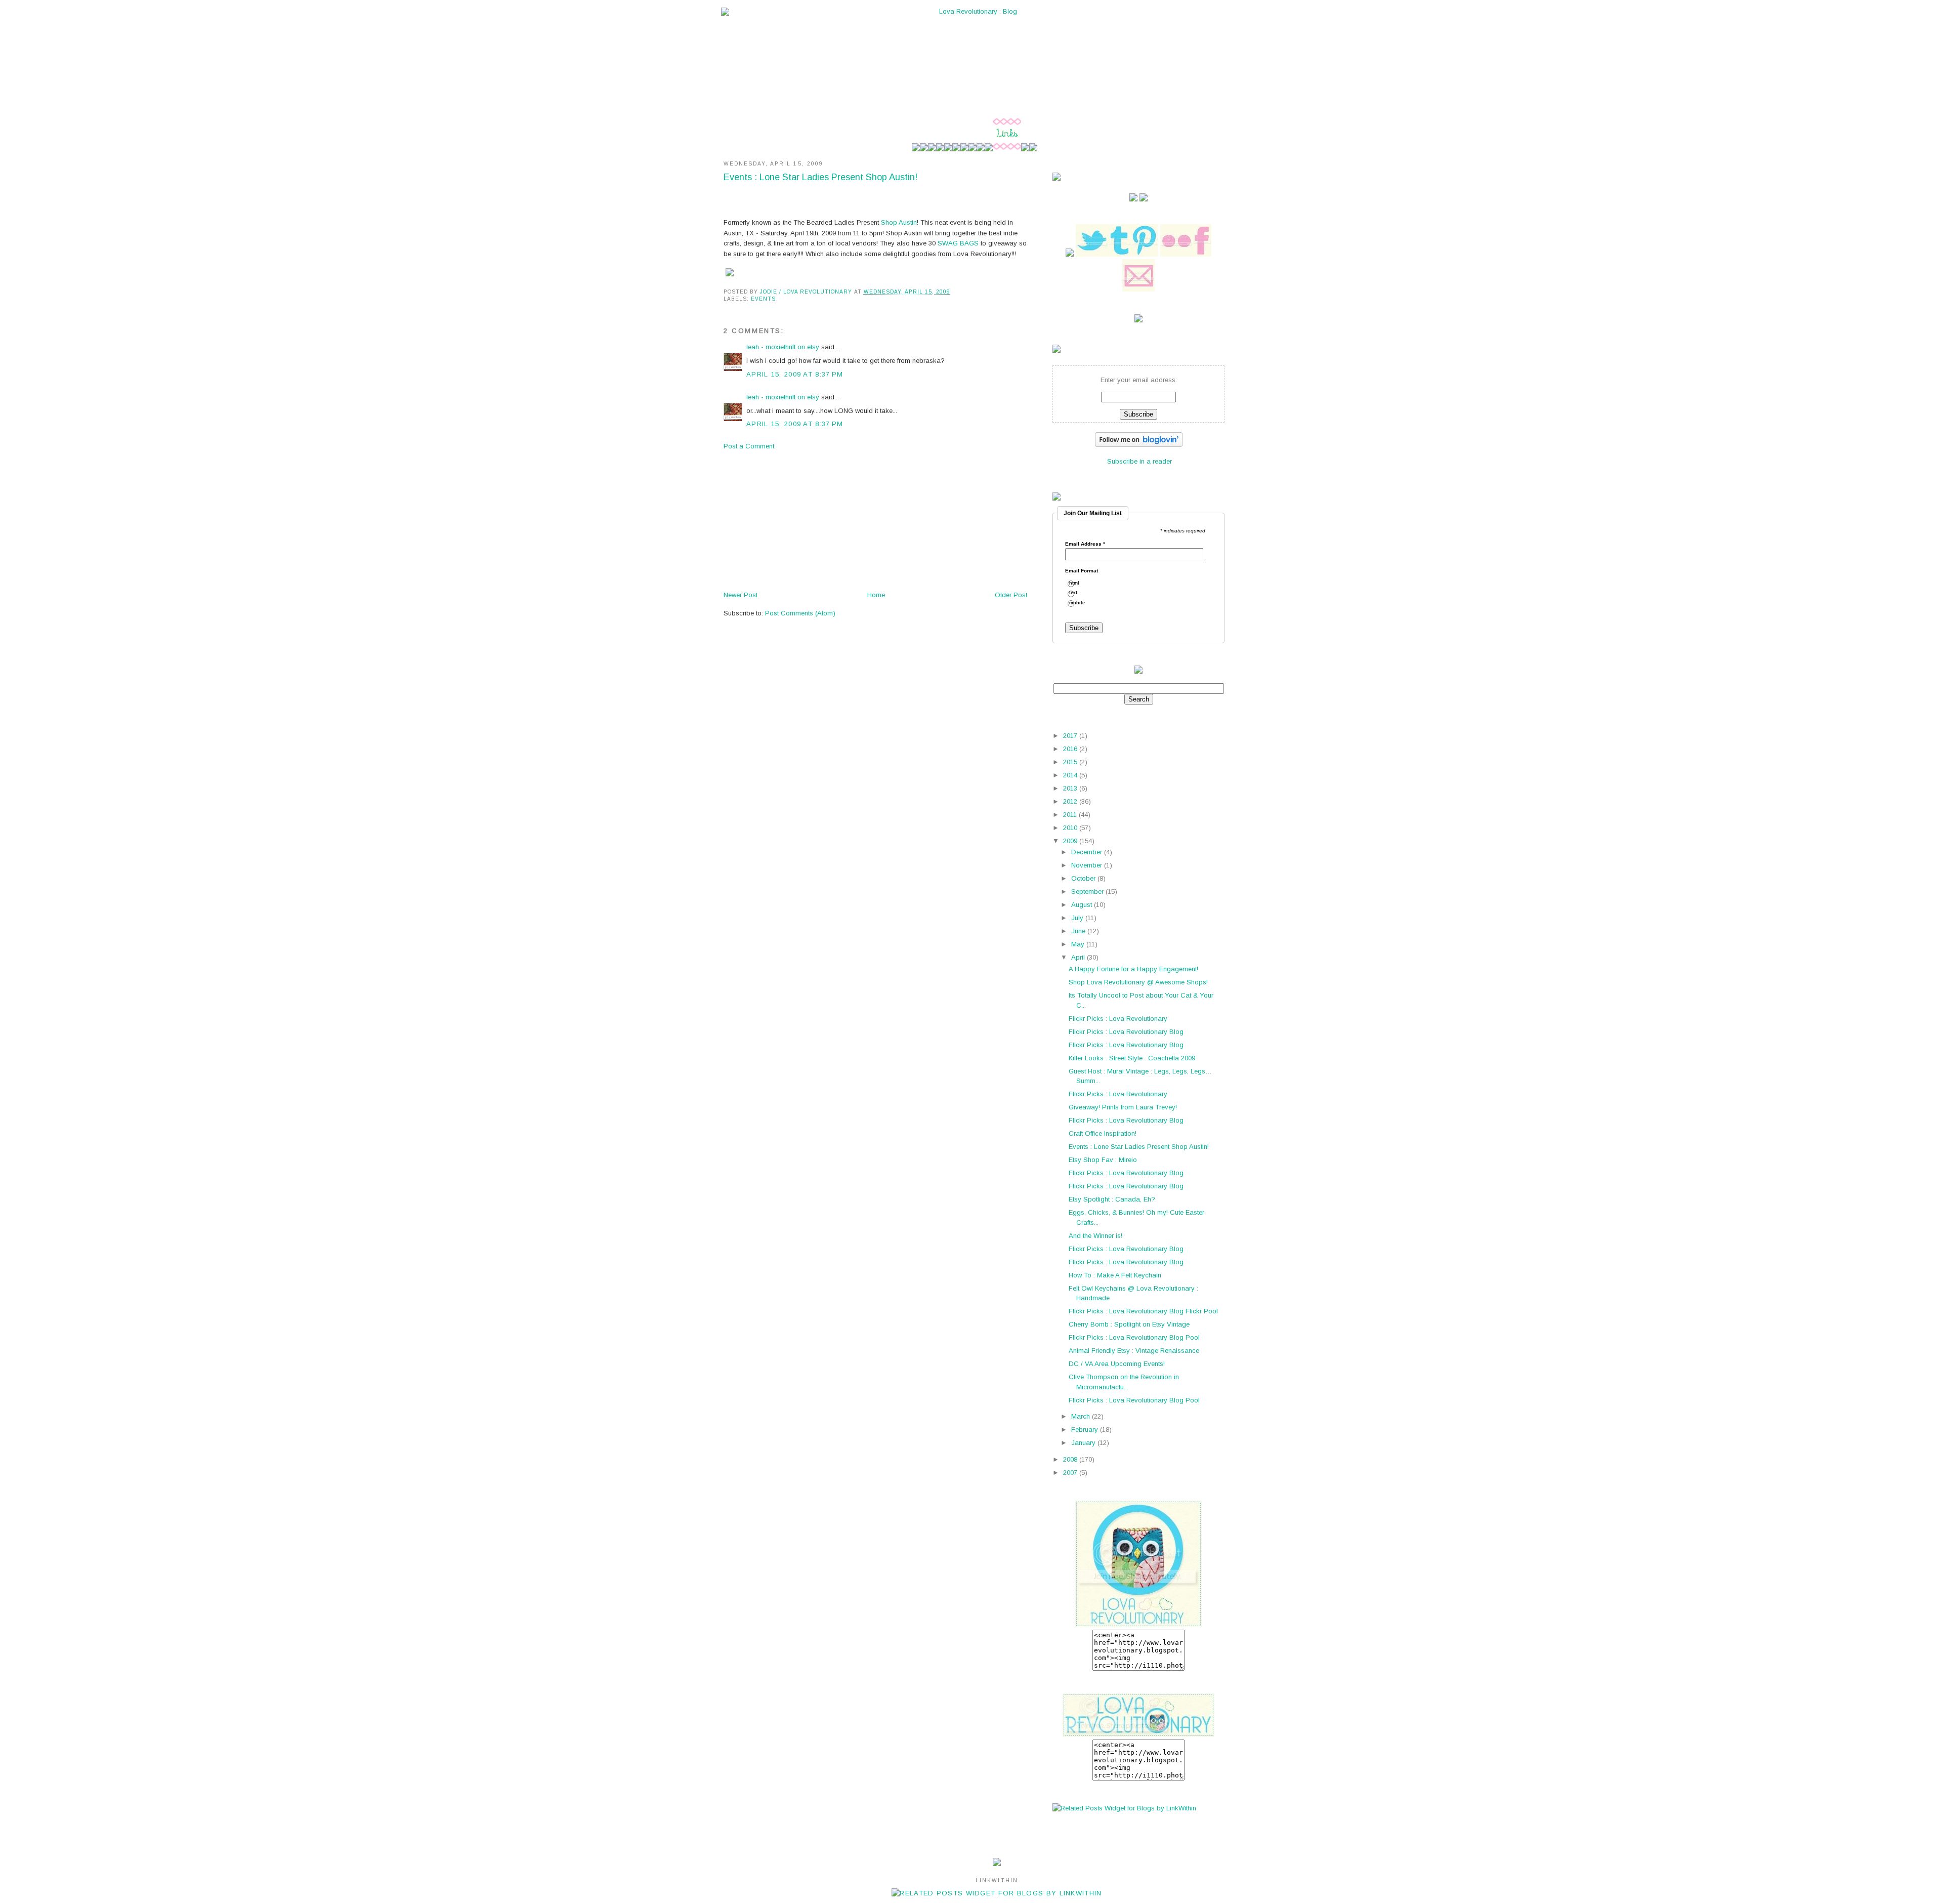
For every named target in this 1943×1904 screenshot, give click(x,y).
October (1084, 878)
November (1088, 865)
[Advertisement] (799, 520)
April (1079, 957)
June (1079, 931)
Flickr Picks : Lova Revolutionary (1118, 1019)
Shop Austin (899, 222)
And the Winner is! (1095, 1236)
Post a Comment (749, 446)
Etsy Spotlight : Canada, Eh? (1112, 1199)
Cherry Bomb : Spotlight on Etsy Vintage (1129, 1324)
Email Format (1082, 571)
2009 (1071, 841)
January (1084, 1443)
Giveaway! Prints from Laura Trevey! (1123, 1107)
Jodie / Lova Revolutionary (807, 292)
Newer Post (741, 595)
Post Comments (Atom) (800, 613)
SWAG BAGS (958, 243)
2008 (1071, 1459)
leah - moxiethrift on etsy (783, 347)
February (1086, 1430)
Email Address (1085, 544)
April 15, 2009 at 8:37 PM (795, 374)
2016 (1071, 749)
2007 (1071, 1473)
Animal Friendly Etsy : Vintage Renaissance (1134, 1351)
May (1079, 944)
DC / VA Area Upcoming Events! (1117, 1364)
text (1077, 593)
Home (876, 595)
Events (763, 299)
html (1078, 583)
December (1088, 852)
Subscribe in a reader (1139, 461)
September (1088, 892)
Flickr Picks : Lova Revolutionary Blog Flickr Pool (1143, 1311)
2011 (1071, 815)
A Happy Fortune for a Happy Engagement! (1133, 969)
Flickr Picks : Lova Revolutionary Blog (1126, 1032)
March (1082, 1416)
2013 (1071, 788)
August (1083, 905)
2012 (1071, 801)
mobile (1081, 603)
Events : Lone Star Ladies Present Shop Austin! (1139, 1147)
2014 (1071, 775)
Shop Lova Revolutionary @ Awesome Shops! (1138, 982)
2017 (1071, 736)
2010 (1071, 828)
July (1078, 918)
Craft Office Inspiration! (1103, 1133)
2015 (1071, 762)
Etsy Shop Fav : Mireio (1103, 1160)
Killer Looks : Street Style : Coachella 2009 (1132, 1058)
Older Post (1011, 595)
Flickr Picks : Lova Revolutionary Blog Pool (1134, 1337)
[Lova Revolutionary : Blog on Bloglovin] (1139, 445)
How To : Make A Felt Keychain (1115, 1275)
